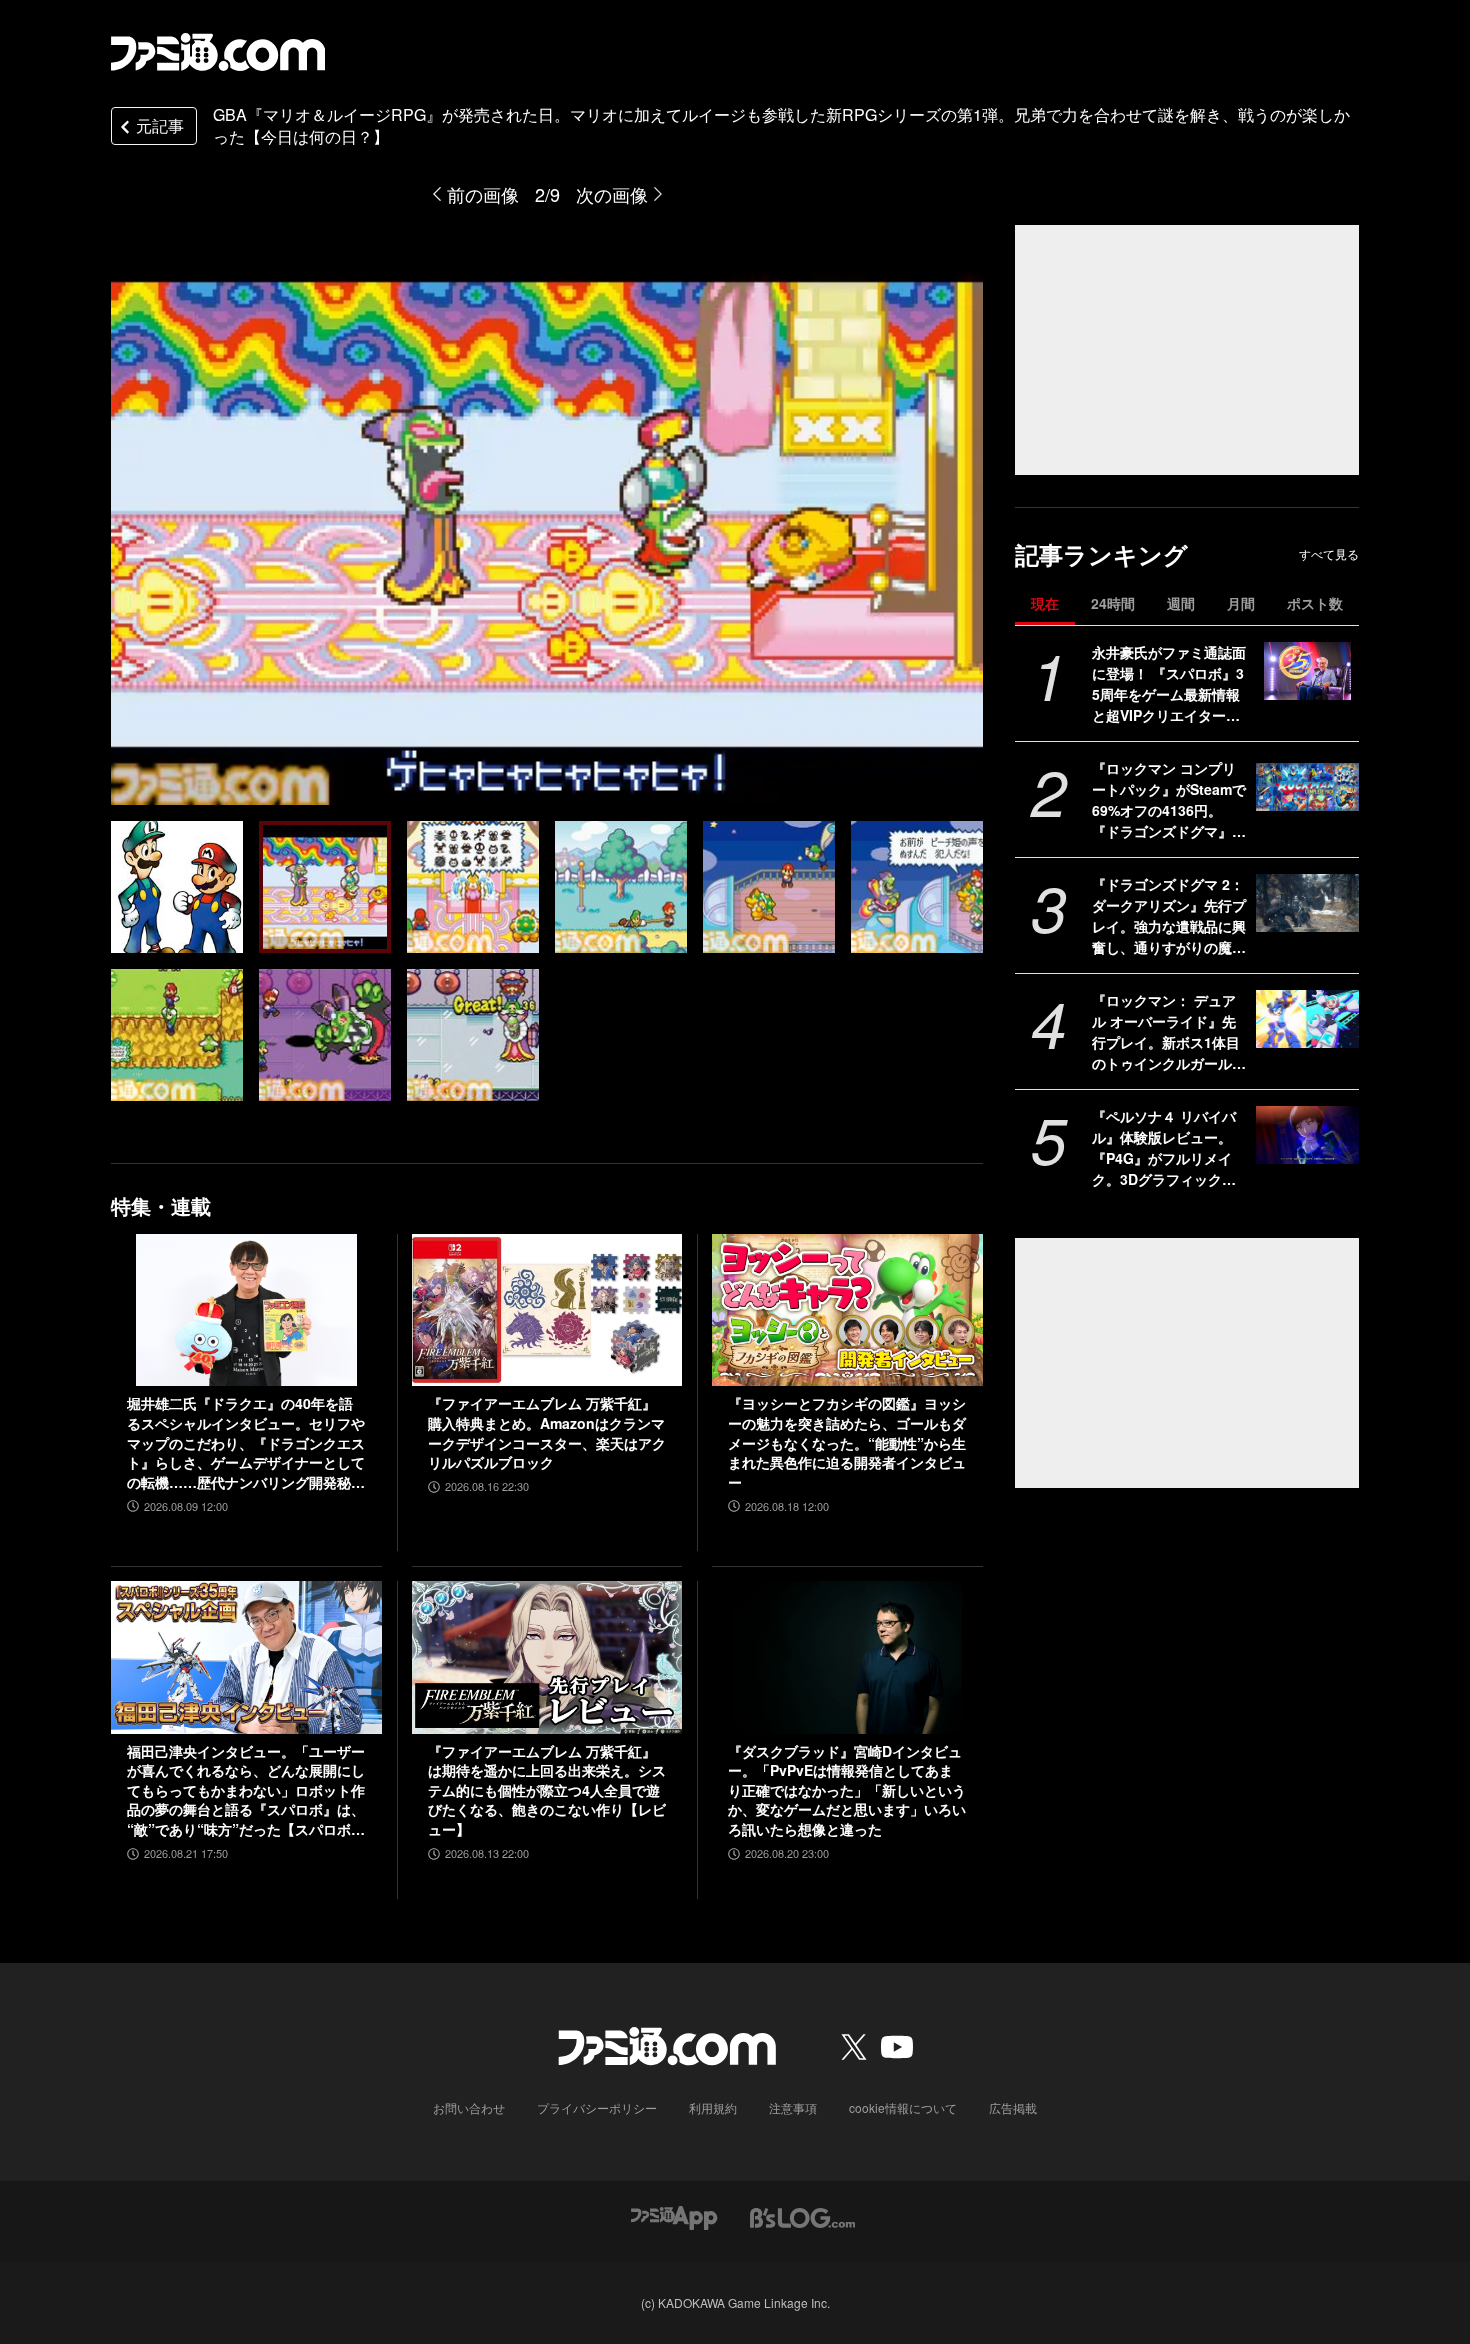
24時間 (1113, 603)
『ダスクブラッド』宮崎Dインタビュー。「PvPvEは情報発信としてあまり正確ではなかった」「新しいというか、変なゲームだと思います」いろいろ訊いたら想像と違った (847, 1790)
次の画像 (612, 194)
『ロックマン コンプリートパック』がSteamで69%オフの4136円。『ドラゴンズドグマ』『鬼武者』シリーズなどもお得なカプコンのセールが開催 (1169, 800)
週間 (1181, 603)
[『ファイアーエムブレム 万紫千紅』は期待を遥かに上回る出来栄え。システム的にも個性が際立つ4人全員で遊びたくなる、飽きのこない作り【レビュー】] (547, 1657)
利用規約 (713, 2107)
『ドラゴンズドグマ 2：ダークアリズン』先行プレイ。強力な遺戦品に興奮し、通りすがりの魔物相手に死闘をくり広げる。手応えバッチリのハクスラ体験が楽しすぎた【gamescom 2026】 (1169, 916)
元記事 (160, 125)
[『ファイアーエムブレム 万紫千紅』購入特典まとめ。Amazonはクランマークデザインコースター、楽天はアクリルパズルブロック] (547, 1310)
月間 (1241, 603)
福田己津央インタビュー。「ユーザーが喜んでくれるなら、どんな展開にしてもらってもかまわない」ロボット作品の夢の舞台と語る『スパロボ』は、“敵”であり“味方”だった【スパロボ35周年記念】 (246, 1791)
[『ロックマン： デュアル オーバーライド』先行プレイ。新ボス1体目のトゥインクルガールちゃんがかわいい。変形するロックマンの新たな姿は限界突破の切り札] (1307, 1019)
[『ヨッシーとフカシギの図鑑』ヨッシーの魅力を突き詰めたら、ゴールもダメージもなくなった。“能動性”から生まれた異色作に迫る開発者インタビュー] (847, 1310)
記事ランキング (1101, 554)
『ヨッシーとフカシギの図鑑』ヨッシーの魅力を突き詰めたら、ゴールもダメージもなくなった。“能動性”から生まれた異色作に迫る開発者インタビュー (847, 1442)
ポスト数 (1315, 603)
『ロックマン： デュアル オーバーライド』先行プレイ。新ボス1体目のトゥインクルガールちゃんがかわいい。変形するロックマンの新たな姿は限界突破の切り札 (1169, 1032)
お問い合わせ (469, 2107)
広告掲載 (1013, 2107)
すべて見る (1329, 554)
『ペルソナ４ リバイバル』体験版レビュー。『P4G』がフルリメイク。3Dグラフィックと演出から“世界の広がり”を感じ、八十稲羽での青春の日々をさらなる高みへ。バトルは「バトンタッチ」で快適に (1169, 1148)
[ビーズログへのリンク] (802, 2216)
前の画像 (483, 194)
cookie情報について (903, 2107)
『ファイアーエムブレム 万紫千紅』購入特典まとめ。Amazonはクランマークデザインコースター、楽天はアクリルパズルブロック (547, 1433)
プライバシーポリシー (597, 2107)
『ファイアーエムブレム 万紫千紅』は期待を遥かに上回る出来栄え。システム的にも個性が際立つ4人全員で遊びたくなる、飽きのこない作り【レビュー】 (547, 1790)
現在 (1045, 603)
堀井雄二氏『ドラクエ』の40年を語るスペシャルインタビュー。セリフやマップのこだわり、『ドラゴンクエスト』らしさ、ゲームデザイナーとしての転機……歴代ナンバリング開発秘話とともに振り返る (246, 1443)
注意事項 (793, 2107)
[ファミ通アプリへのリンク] (674, 2216)
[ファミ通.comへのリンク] (218, 52)
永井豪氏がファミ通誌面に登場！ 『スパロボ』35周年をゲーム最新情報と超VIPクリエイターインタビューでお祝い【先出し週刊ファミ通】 (1169, 684)
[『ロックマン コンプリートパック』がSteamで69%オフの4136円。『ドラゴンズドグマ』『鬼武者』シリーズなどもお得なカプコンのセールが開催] (1307, 787)
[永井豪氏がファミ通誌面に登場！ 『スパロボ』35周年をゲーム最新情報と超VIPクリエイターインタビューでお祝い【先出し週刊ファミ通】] (1307, 671)
